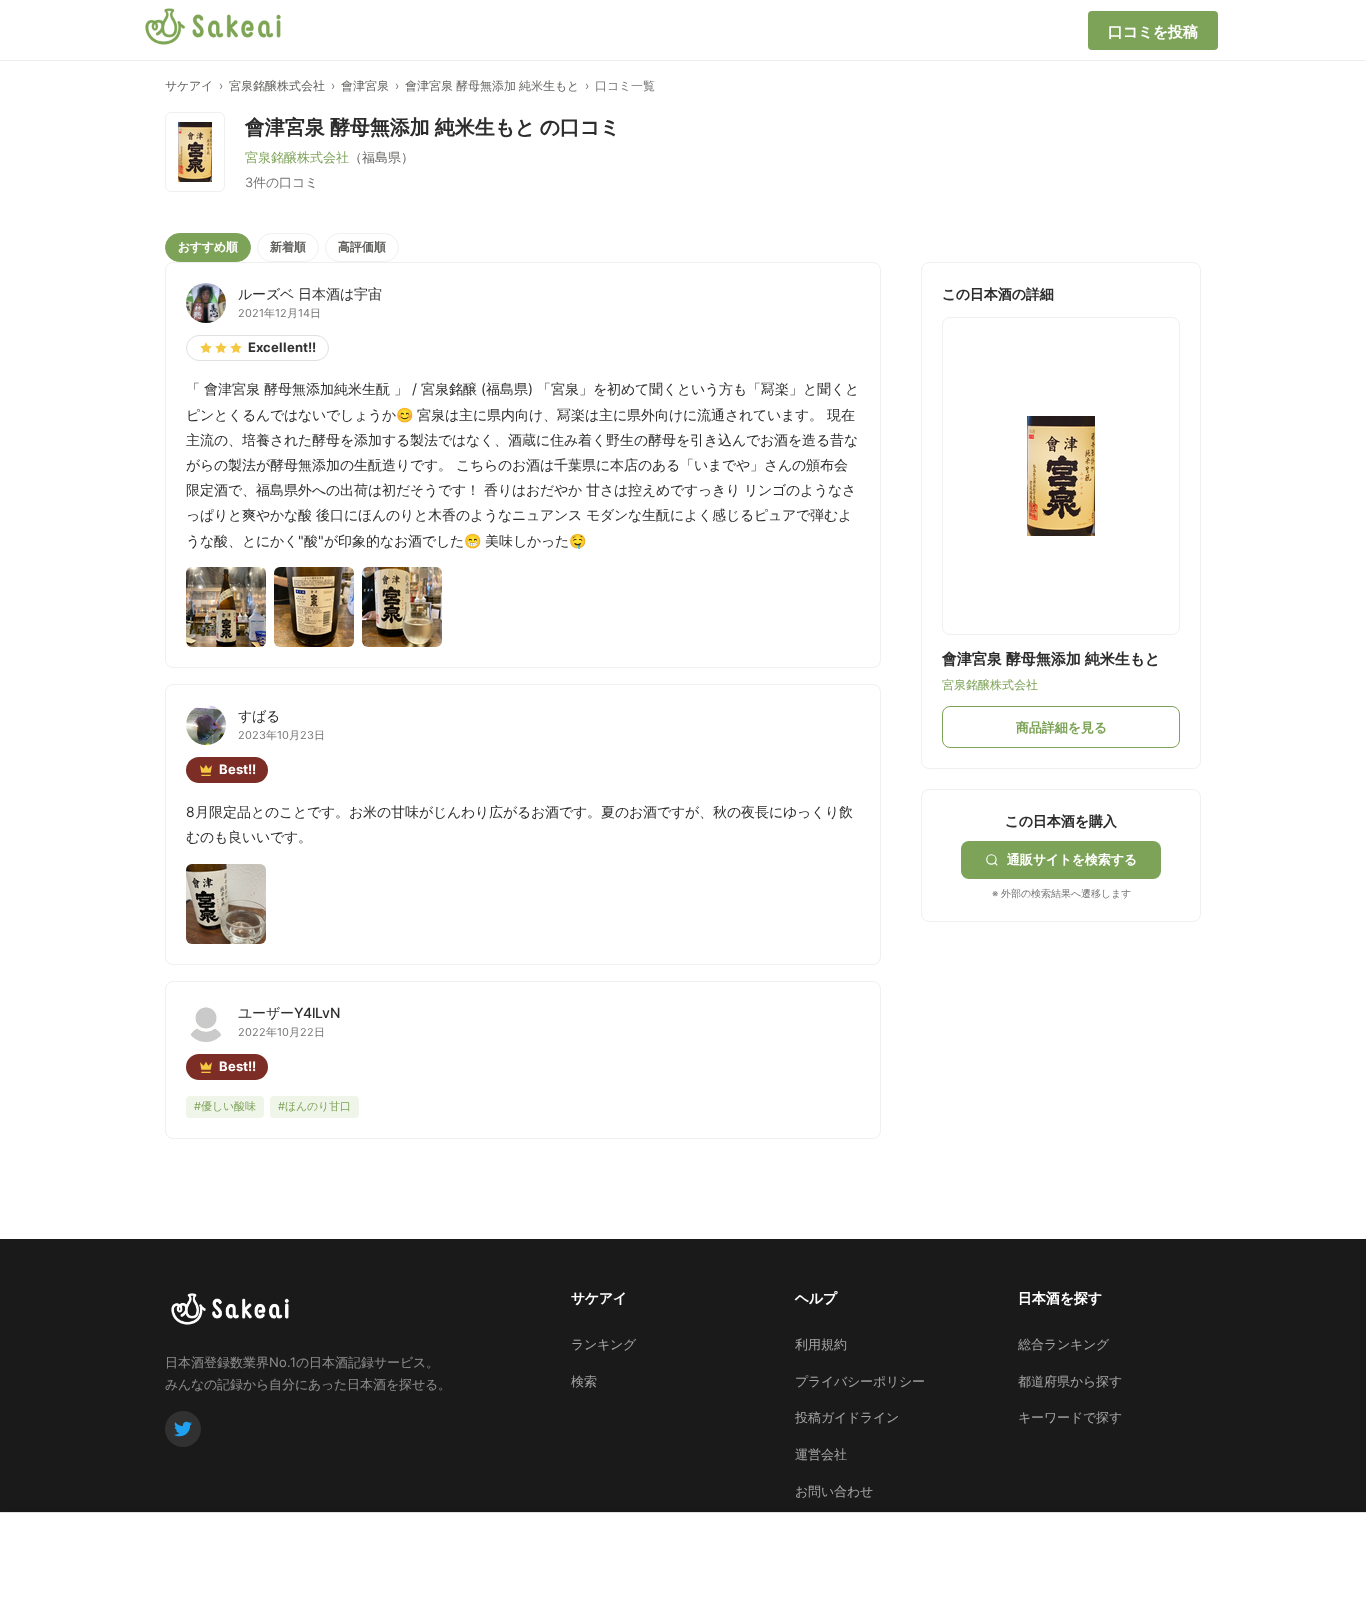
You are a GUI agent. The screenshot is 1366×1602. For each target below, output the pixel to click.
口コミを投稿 (1153, 31)
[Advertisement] (1071, 1047)
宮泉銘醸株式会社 (277, 85)
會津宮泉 (365, 85)
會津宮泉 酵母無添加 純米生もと (492, 85)
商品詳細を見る (1061, 727)
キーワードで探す (1070, 1417)
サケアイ (189, 85)
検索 (584, 1381)
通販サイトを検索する (1072, 859)
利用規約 (821, 1344)
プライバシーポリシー (860, 1381)
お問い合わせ (834, 1491)
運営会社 (821, 1454)
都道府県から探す (1070, 1381)
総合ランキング (1063, 1344)
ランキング (603, 1344)
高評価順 (362, 246)
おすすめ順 (208, 246)
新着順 (288, 246)
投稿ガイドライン (847, 1417)
